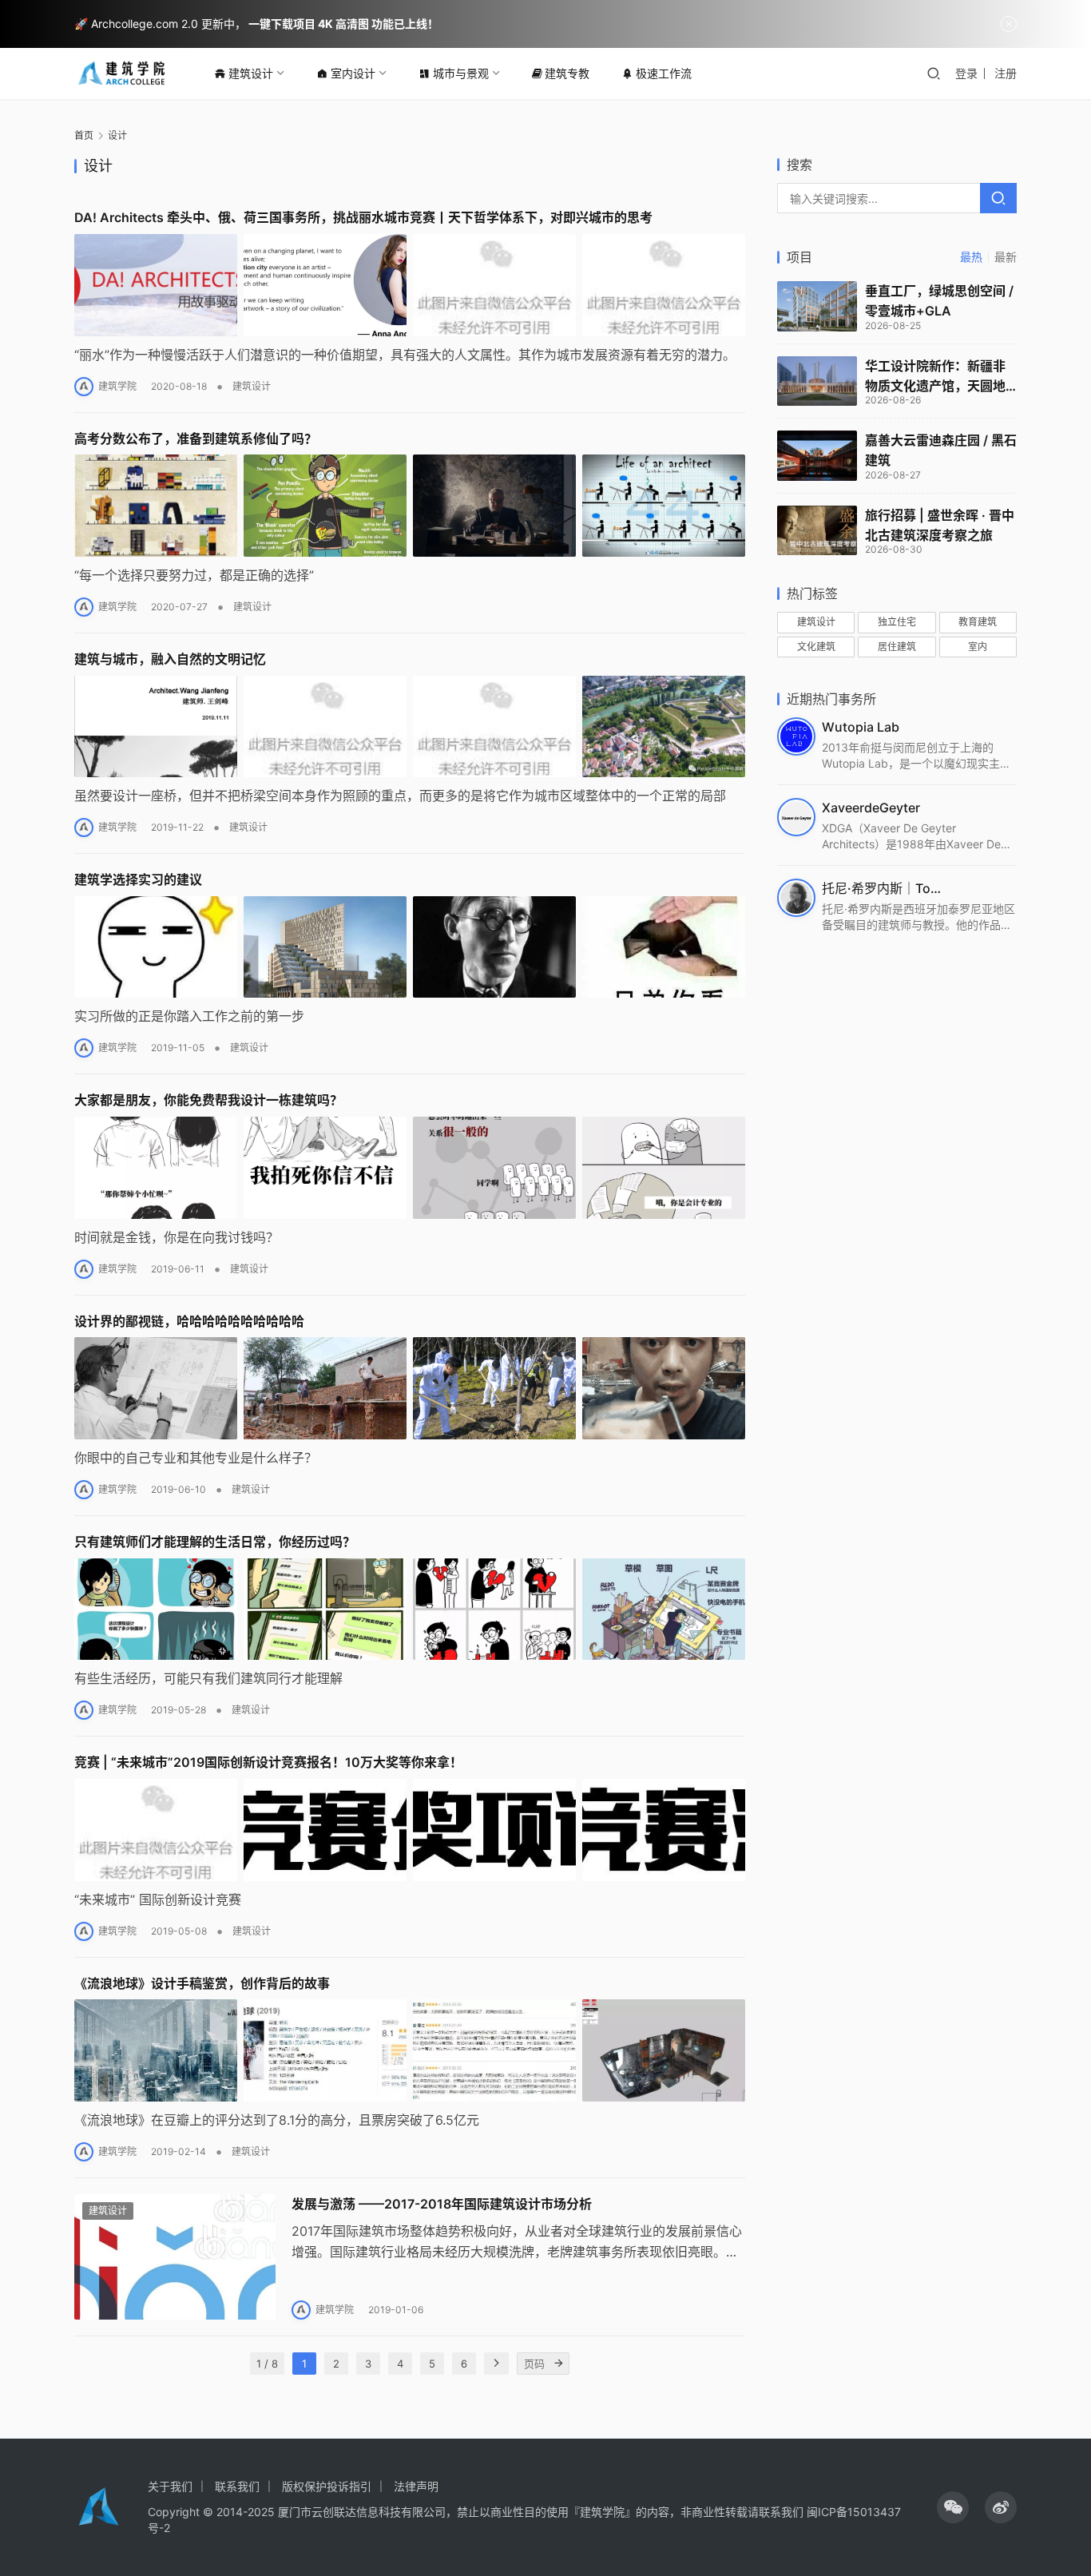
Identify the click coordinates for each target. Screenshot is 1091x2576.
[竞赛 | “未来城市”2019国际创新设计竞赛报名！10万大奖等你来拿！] (410, 1830)
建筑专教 (567, 73)
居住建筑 (897, 647)
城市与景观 (461, 73)
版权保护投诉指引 (327, 2486)
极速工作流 (664, 73)
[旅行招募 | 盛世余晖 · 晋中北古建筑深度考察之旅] (817, 531)
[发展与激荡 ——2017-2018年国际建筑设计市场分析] (175, 2257)
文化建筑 (816, 647)
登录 (966, 73)
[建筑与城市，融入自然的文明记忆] (410, 727)
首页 (84, 135)
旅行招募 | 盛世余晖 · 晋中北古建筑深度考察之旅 (940, 525)
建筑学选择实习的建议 (138, 879)
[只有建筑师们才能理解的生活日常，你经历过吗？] (410, 1610)
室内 (978, 647)
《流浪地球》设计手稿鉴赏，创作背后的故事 (202, 1983)
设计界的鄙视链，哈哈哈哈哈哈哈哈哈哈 (189, 1321)
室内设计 (353, 73)
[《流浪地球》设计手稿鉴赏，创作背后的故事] (410, 2050)
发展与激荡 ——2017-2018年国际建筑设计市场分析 (442, 2204)
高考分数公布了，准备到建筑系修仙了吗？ (196, 439)
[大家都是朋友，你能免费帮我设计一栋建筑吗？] (410, 1168)
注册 (1006, 73)
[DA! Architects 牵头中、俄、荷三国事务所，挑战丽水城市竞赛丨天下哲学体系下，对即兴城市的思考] (410, 285)
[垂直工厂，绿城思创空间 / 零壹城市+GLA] (817, 306)
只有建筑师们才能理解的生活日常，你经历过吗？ (215, 1542)
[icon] (953, 2507)
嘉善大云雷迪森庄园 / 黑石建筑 (941, 450)
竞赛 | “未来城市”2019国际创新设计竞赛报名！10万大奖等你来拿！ (268, 1762)
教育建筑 (978, 622)
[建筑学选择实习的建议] (410, 947)
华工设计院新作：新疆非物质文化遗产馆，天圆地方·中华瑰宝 (935, 377)
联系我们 (237, 2486)
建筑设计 (251, 73)
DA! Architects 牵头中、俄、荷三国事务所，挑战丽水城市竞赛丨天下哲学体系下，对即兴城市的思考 (363, 217)
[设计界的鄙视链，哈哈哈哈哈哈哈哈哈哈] (410, 1388)
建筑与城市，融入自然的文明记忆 (170, 659)
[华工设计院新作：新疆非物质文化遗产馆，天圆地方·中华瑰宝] (817, 381)
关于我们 (170, 2486)
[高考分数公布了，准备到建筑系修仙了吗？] (410, 506)
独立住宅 (897, 622)
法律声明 (416, 2486)
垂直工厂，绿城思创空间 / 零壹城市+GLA (939, 301)
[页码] (558, 2364)
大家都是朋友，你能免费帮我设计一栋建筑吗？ (208, 1100)
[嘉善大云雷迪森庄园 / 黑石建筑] (817, 456)
